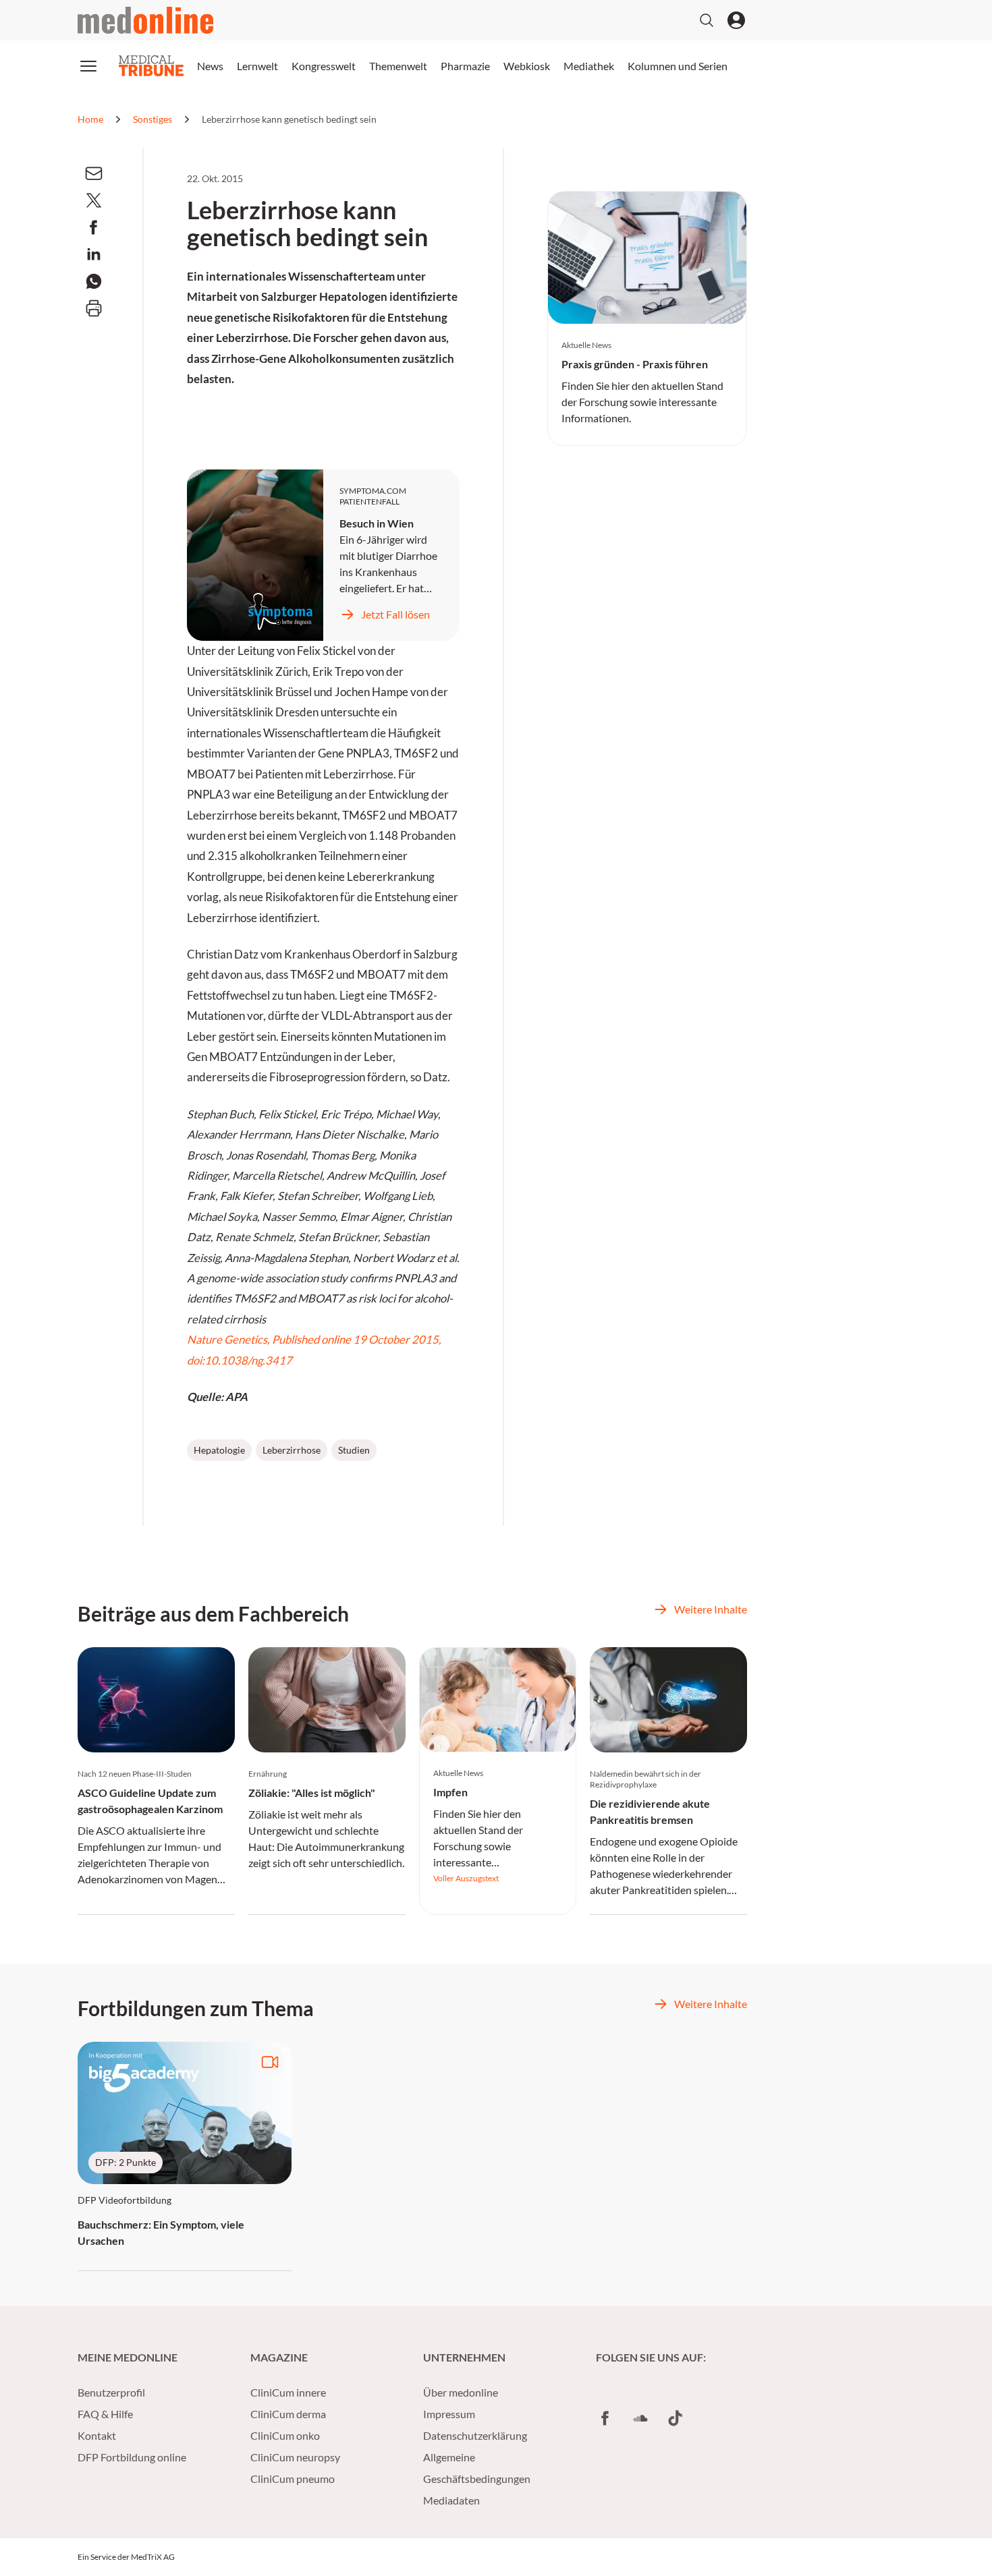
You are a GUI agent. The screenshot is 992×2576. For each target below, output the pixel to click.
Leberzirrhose (292, 1450)
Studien (354, 1450)
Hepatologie (219, 1450)
